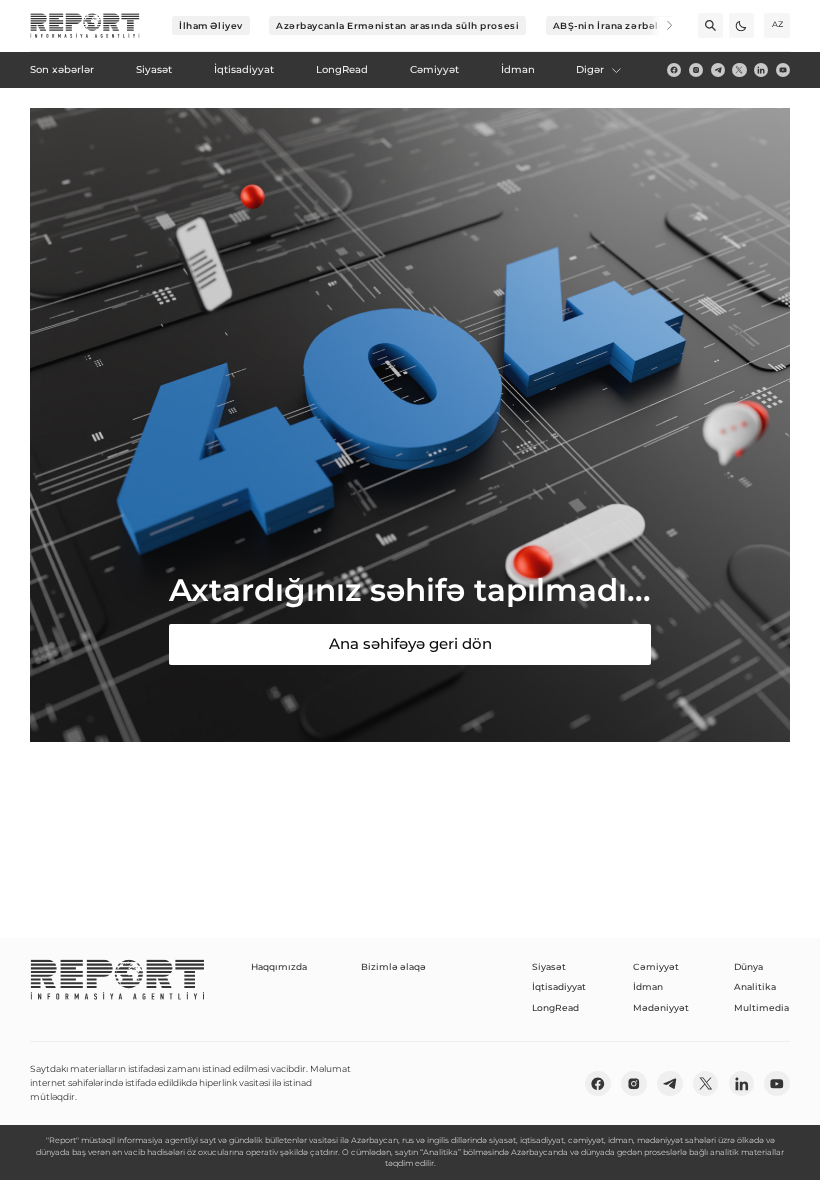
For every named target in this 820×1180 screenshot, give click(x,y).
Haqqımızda (279, 966)
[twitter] (739, 70)
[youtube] (783, 70)
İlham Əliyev (211, 25)
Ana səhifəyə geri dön (410, 643)
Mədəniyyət (661, 1007)
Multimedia (761, 1007)
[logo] (85, 26)
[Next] (660, 25)
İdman (648, 986)
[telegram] (718, 70)
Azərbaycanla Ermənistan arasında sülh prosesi (397, 25)
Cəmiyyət (656, 966)
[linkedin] (761, 70)
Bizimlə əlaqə (393, 966)
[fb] (674, 70)
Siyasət (549, 966)
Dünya (748, 966)
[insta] (696, 70)
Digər (590, 69)
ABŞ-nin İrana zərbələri (613, 25)
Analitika (755, 986)
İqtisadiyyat (559, 986)
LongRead (555, 1007)
